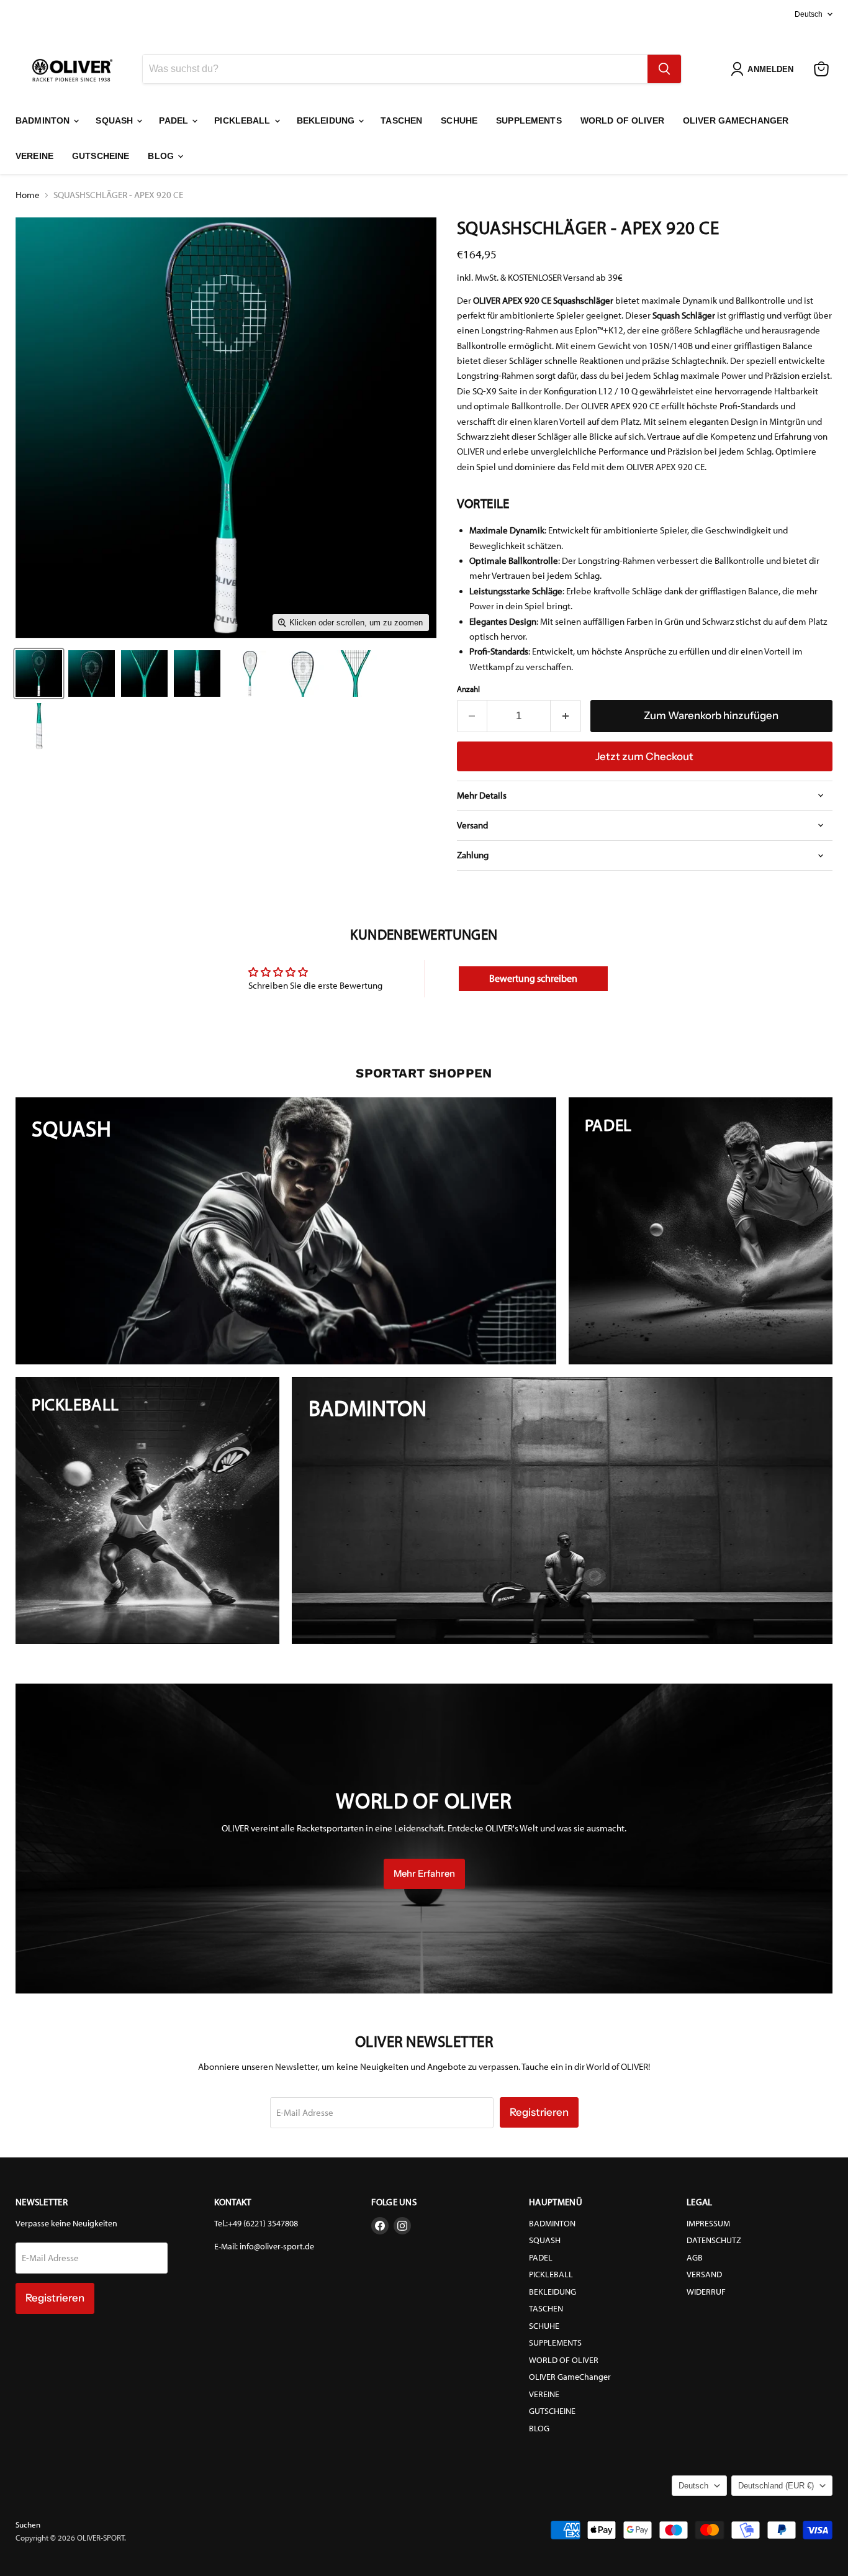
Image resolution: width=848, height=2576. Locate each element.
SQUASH (115, 120)
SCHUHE (459, 120)
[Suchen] (664, 69)
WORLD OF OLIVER (622, 120)
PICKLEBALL (244, 120)
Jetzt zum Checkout (644, 756)
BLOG (162, 156)
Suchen (28, 2525)
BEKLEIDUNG (327, 120)
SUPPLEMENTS (529, 120)
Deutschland (776, 2486)
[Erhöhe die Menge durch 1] (566, 716)
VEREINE (34, 156)
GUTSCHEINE (101, 156)
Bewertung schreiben (533, 978)
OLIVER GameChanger (736, 120)
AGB (695, 2258)
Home (28, 195)
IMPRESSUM (708, 2224)
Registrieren (539, 2112)
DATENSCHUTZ (714, 2240)
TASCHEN (401, 120)
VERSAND (704, 2274)
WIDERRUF (706, 2292)
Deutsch (809, 14)
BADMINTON (44, 120)
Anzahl (468, 689)
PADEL (175, 120)
